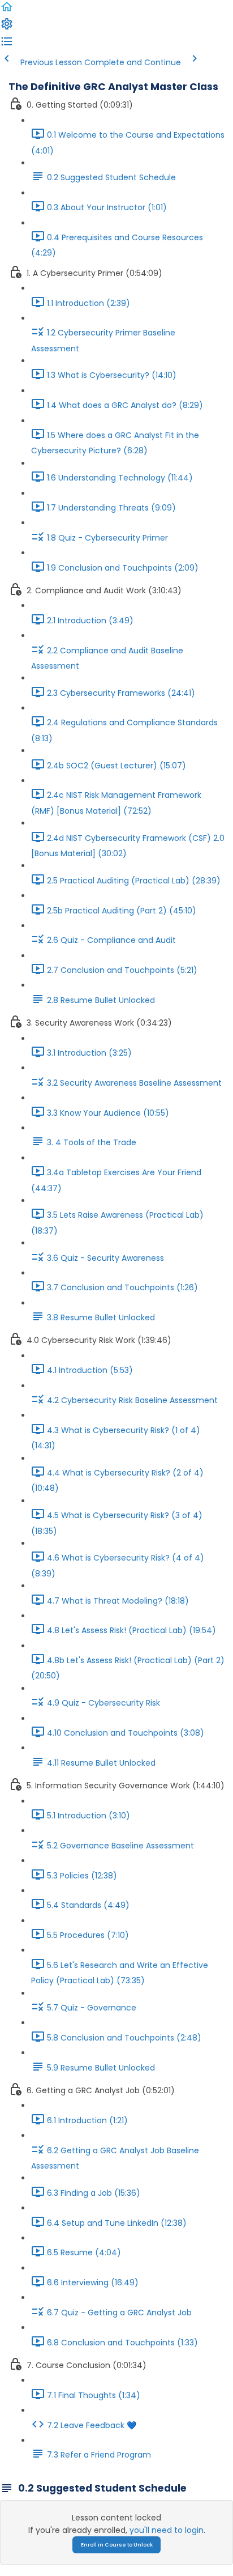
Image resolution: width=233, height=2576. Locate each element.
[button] (7, 11)
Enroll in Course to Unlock (117, 2545)
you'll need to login (167, 2530)
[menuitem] (7, 28)
